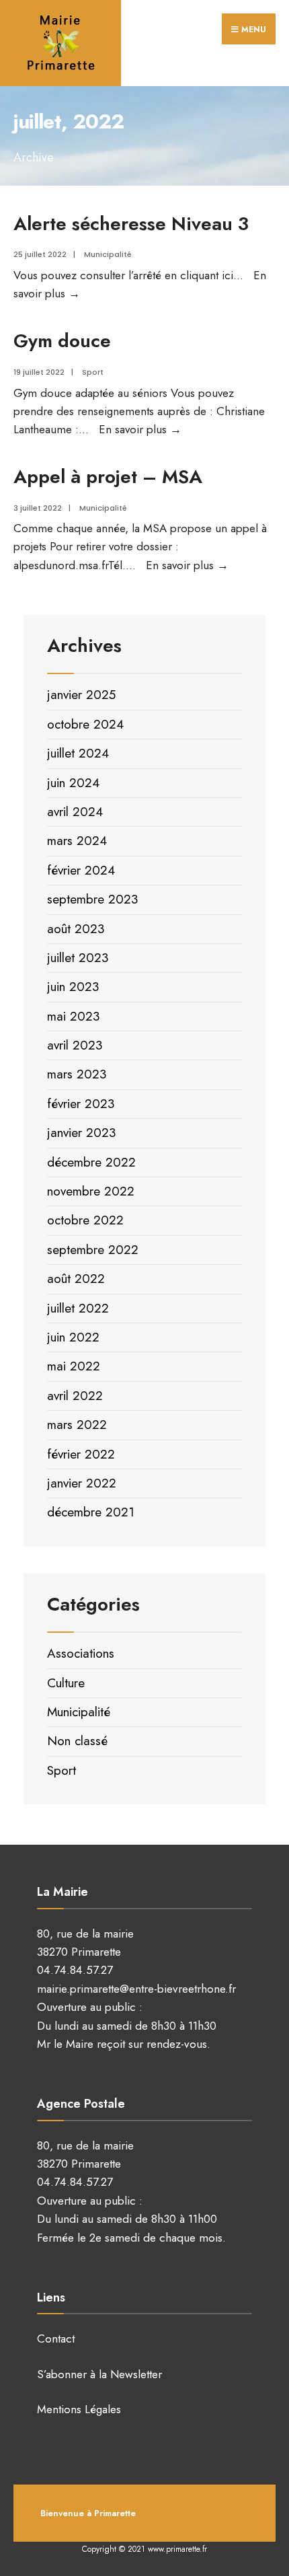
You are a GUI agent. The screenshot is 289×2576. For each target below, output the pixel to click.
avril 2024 (75, 812)
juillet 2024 (78, 753)
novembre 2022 (91, 1191)
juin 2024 (73, 783)
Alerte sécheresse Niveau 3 (131, 223)
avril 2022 (75, 1396)
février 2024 (81, 870)
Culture (66, 1683)
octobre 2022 (85, 1220)
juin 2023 (73, 987)
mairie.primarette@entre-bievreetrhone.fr (136, 1989)
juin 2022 (73, 1337)
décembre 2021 (91, 1512)
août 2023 (76, 929)
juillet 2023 (78, 958)
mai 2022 (74, 1366)
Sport (93, 372)
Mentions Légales (79, 2409)
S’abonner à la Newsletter (99, 2374)
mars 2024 (77, 841)
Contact (56, 2339)
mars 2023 (77, 1074)
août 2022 (76, 1279)
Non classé (77, 1741)
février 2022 (81, 1454)
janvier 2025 (81, 695)
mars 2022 (77, 1425)
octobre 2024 (85, 724)
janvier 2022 (82, 1483)
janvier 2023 (81, 1133)
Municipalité (108, 254)
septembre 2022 (93, 1250)
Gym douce (62, 340)
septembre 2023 (92, 899)
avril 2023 (75, 1045)
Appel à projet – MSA (108, 476)
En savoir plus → (140, 429)
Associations (81, 1653)
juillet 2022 (78, 1308)
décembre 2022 (91, 1162)
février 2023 (81, 1104)
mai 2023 (73, 1016)
